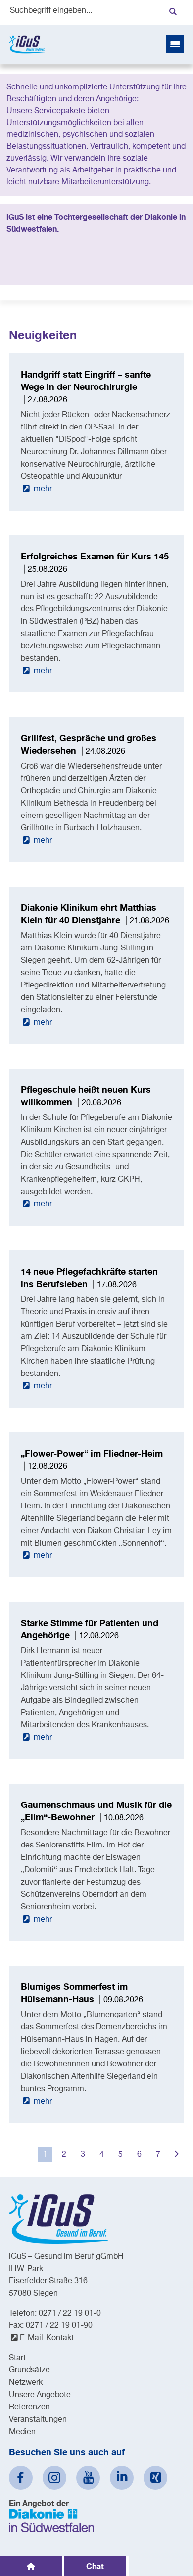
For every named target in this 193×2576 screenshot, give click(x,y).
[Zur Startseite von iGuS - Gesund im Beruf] (27, 44)
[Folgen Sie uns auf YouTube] (88, 2478)
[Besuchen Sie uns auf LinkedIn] (122, 2478)
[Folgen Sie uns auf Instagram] (54, 2478)
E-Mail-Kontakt (47, 2338)
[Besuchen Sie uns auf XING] (155, 2478)
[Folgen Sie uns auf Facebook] (21, 2478)
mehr (42, 489)
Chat (95, 2566)
